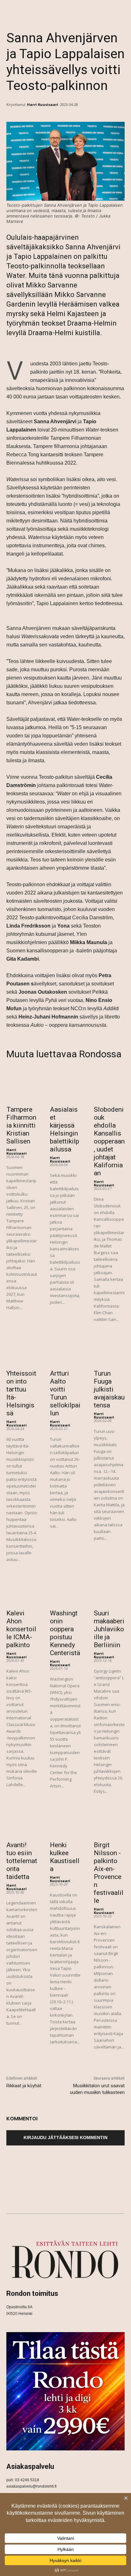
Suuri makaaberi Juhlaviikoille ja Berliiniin (109, 1629)
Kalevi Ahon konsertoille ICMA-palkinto (21, 1629)
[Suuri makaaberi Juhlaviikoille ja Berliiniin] (109, 1590)
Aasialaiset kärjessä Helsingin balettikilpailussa (65, 1129)
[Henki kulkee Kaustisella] (65, 1822)
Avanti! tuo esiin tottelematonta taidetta (22, 1861)
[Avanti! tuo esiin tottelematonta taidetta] (22, 1822)
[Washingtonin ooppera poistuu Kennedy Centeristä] (65, 1590)
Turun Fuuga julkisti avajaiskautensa (109, 1389)
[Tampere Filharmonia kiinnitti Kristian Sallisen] (22, 1086)
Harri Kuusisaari (43, 104)
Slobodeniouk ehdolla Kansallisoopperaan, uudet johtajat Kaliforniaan (109, 1141)
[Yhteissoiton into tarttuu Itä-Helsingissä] (22, 1350)
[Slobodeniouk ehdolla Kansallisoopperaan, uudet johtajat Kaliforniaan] (109, 1086)
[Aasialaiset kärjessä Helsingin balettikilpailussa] (65, 1086)
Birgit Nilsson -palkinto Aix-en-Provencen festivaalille (109, 1873)
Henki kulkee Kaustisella (65, 1857)
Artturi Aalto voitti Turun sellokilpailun (65, 1393)
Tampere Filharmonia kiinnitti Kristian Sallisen (21, 1125)
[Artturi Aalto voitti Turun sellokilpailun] (65, 1350)
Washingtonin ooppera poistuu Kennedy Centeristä (65, 1633)
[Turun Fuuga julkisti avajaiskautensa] (109, 1350)
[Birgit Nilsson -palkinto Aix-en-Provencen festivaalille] (109, 1822)
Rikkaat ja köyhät (24, 2086)
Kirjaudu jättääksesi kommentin (65, 2137)
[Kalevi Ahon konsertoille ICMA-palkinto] (22, 1590)
